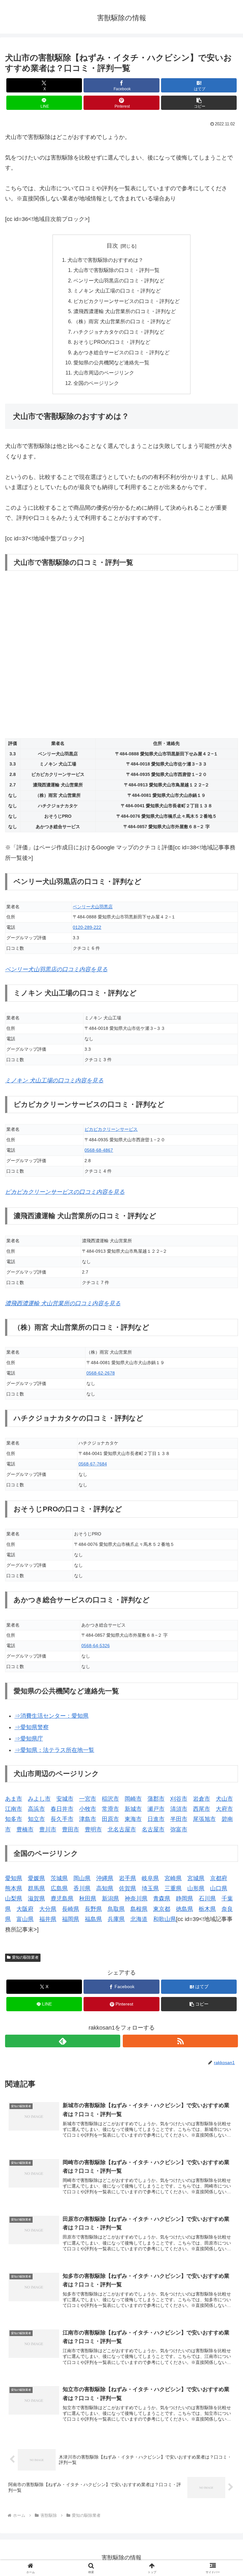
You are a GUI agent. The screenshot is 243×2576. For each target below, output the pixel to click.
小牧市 (88, 1809)
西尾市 (202, 1809)
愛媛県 (36, 1878)
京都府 (219, 1878)
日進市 (156, 1819)
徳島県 (184, 1909)
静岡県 (184, 1899)
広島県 (59, 1888)
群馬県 (36, 1888)
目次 (112, 246)
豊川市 (48, 1830)
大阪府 (25, 1909)
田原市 (110, 1819)
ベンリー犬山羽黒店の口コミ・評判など (119, 280)
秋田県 (88, 1899)
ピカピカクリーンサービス (111, 1129)
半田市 (179, 1819)
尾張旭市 (204, 1819)
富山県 (25, 1919)
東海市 (133, 1819)
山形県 (196, 1888)
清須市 (179, 1809)
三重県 (173, 1888)
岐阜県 (150, 1878)
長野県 (93, 1909)
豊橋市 (25, 1830)
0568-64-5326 (96, 1646)
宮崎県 (173, 1878)
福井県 (48, 1919)
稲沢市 (110, 1799)
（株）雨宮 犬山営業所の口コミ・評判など (122, 321)
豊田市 (71, 1830)
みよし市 (39, 1799)
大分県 (48, 1909)
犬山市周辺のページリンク (104, 373)
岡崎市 (133, 1799)
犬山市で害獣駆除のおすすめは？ (105, 260)
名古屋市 (153, 1830)
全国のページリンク (96, 383)
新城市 (133, 1809)
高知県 (105, 1888)
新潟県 (110, 1899)
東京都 (162, 1909)
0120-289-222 (87, 927)
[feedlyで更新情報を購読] (63, 2041)
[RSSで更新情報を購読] (180, 2041)
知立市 (36, 1819)
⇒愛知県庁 (29, 1739)
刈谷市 (179, 1799)
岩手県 (128, 1878)
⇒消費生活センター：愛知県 (52, 1716)
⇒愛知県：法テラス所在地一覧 (54, 1750)
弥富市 (179, 1830)
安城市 (65, 1799)
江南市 (14, 1809)
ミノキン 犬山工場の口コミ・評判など (117, 291)
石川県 (207, 1899)
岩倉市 (202, 1799)
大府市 (224, 1809)
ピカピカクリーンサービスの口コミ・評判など (127, 301)
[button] (199, 103)
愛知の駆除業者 (25, 1957)
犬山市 (224, 1799)
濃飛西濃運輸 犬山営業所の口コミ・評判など (125, 311)
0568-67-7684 (93, 1464)
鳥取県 (116, 1909)
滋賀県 (36, 1899)
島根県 (139, 1909)
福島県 (93, 1919)
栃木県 (207, 1909)
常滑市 (110, 1809)
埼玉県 (150, 1888)
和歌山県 (165, 1919)
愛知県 (14, 1878)
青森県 (162, 1899)
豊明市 (93, 1830)
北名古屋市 (122, 1830)
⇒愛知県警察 (32, 1727)
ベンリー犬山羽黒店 (93, 907)
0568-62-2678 (101, 1373)
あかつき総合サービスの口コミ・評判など (121, 352)
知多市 (14, 1819)
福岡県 (71, 1919)
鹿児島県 (62, 1899)
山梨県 (14, 1899)
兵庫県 (116, 1919)
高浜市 (36, 1809)
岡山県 (82, 1878)
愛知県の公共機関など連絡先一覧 (111, 362)
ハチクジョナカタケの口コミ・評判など (119, 332)
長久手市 (62, 1819)
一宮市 (88, 1799)
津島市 (88, 1819)
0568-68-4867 (99, 1150)
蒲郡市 (156, 1799)
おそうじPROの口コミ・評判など (112, 342)
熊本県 (14, 1888)
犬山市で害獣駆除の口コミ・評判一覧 (116, 270)
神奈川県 (136, 1899)
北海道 (139, 1919)
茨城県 (59, 1878)
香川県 (82, 1888)
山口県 (219, 1888)
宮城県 (196, 1878)
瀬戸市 (156, 1809)
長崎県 (71, 1909)
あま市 (14, 1799)
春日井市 (62, 1809)
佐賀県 (128, 1888)
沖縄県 (105, 1878)
